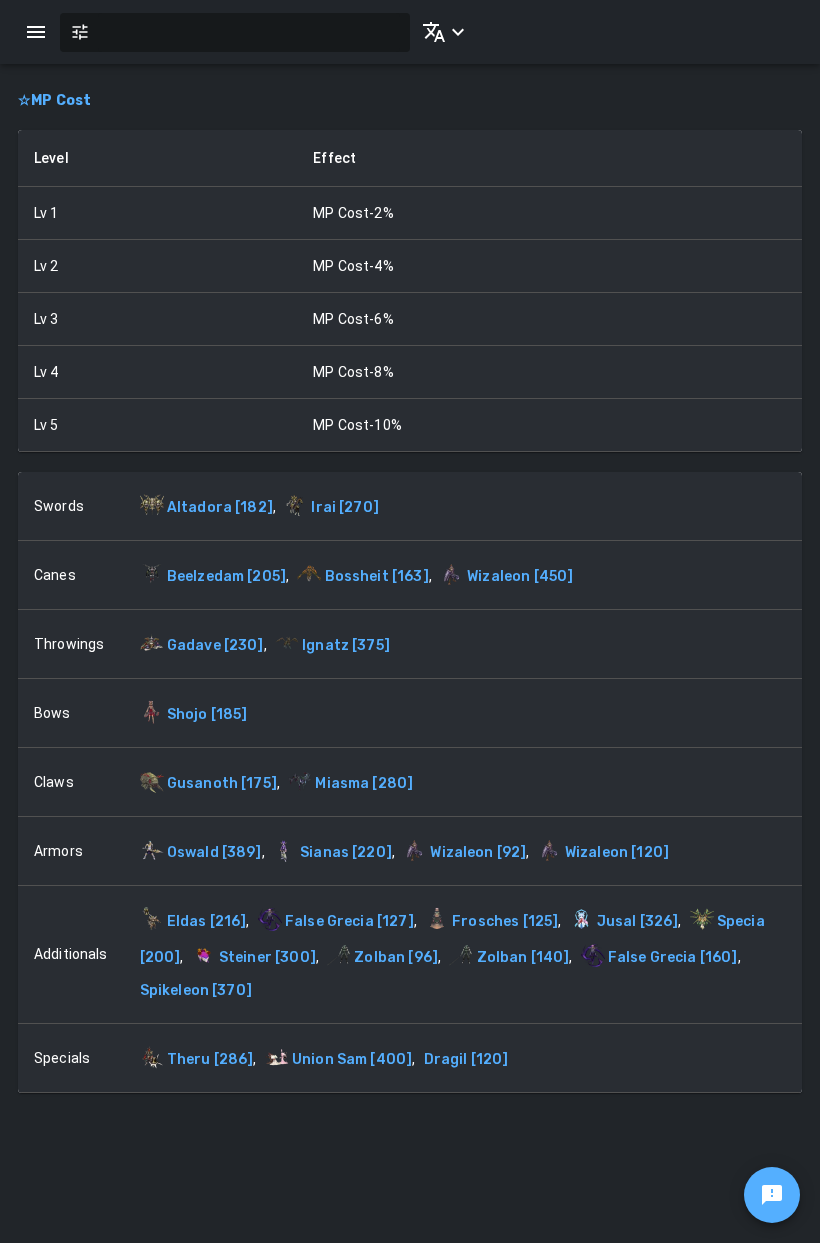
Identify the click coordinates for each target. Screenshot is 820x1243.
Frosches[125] (505, 921)
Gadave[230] (215, 645)
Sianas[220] (346, 852)
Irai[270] (345, 507)
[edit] (772, 1195)
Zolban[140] (523, 957)
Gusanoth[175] (222, 783)
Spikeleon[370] (196, 990)
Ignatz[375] (346, 645)
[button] (440, 32)
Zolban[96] (396, 957)
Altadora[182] (220, 507)
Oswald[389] (214, 852)
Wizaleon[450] (520, 576)
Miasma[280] (364, 783)
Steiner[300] (267, 957)
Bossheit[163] (377, 576)
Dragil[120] (466, 1059)
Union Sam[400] (352, 1059)
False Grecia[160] (673, 957)
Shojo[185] (207, 714)
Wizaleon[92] (478, 852)
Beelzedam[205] (226, 576)
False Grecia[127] (349, 921)
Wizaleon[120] (617, 852)
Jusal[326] (638, 921)
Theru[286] (210, 1059)
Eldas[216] (207, 921)
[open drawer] (36, 32)
